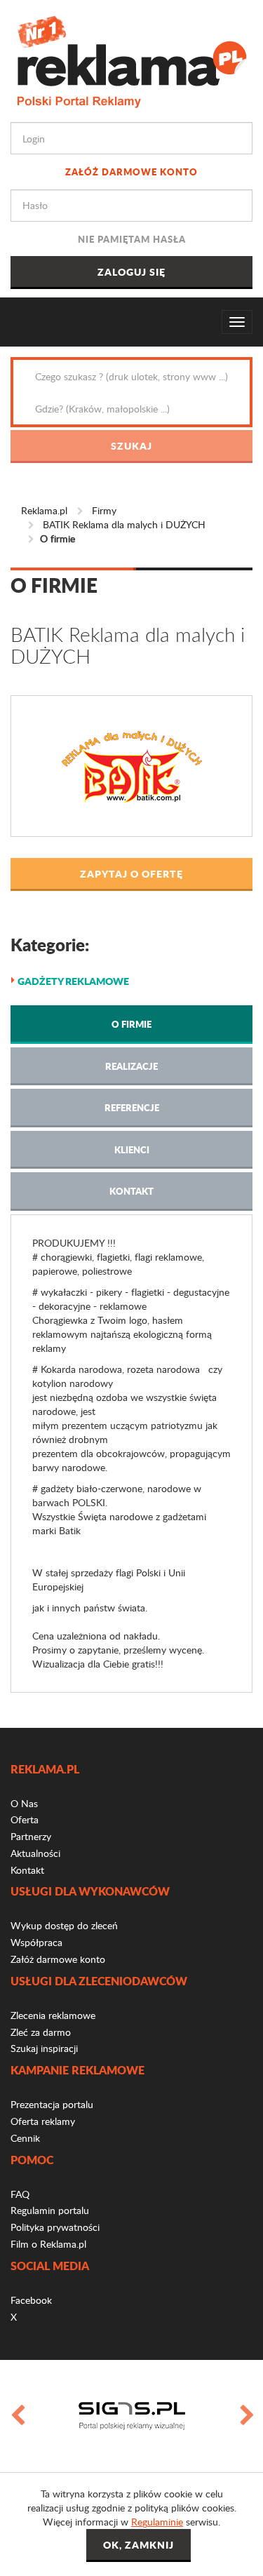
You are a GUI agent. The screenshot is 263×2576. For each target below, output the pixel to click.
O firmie (131, 1024)
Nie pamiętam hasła (132, 239)
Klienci (132, 1149)
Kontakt (131, 1191)
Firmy (104, 510)
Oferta (25, 1819)
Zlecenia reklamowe (53, 2015)
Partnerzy (31, 1836)
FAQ (20, 2194)
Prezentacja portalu (52, 2104)
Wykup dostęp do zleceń (64, 1925)
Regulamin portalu (50, 2210)
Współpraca (36, 1942)
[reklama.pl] (131, 59)
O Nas (24, 1803)
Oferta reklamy (43, 2121)
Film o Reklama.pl (48, 2244)
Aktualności (35, 1853)
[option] (131, 2416)
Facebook (31, 2300)
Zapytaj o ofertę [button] (131, 873)
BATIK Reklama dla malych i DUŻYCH (124, 524)
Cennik (25, 2138)
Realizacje (131, 1066)
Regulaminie (157, 2522)
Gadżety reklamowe (73, 981)
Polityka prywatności (55, 2227)
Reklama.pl (44, 510)
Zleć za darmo (41, 2032)
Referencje (132, 1107)
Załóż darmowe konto (131, 172)
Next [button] (246, 2416)
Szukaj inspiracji (44, 2048)
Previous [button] (17, 2416)
